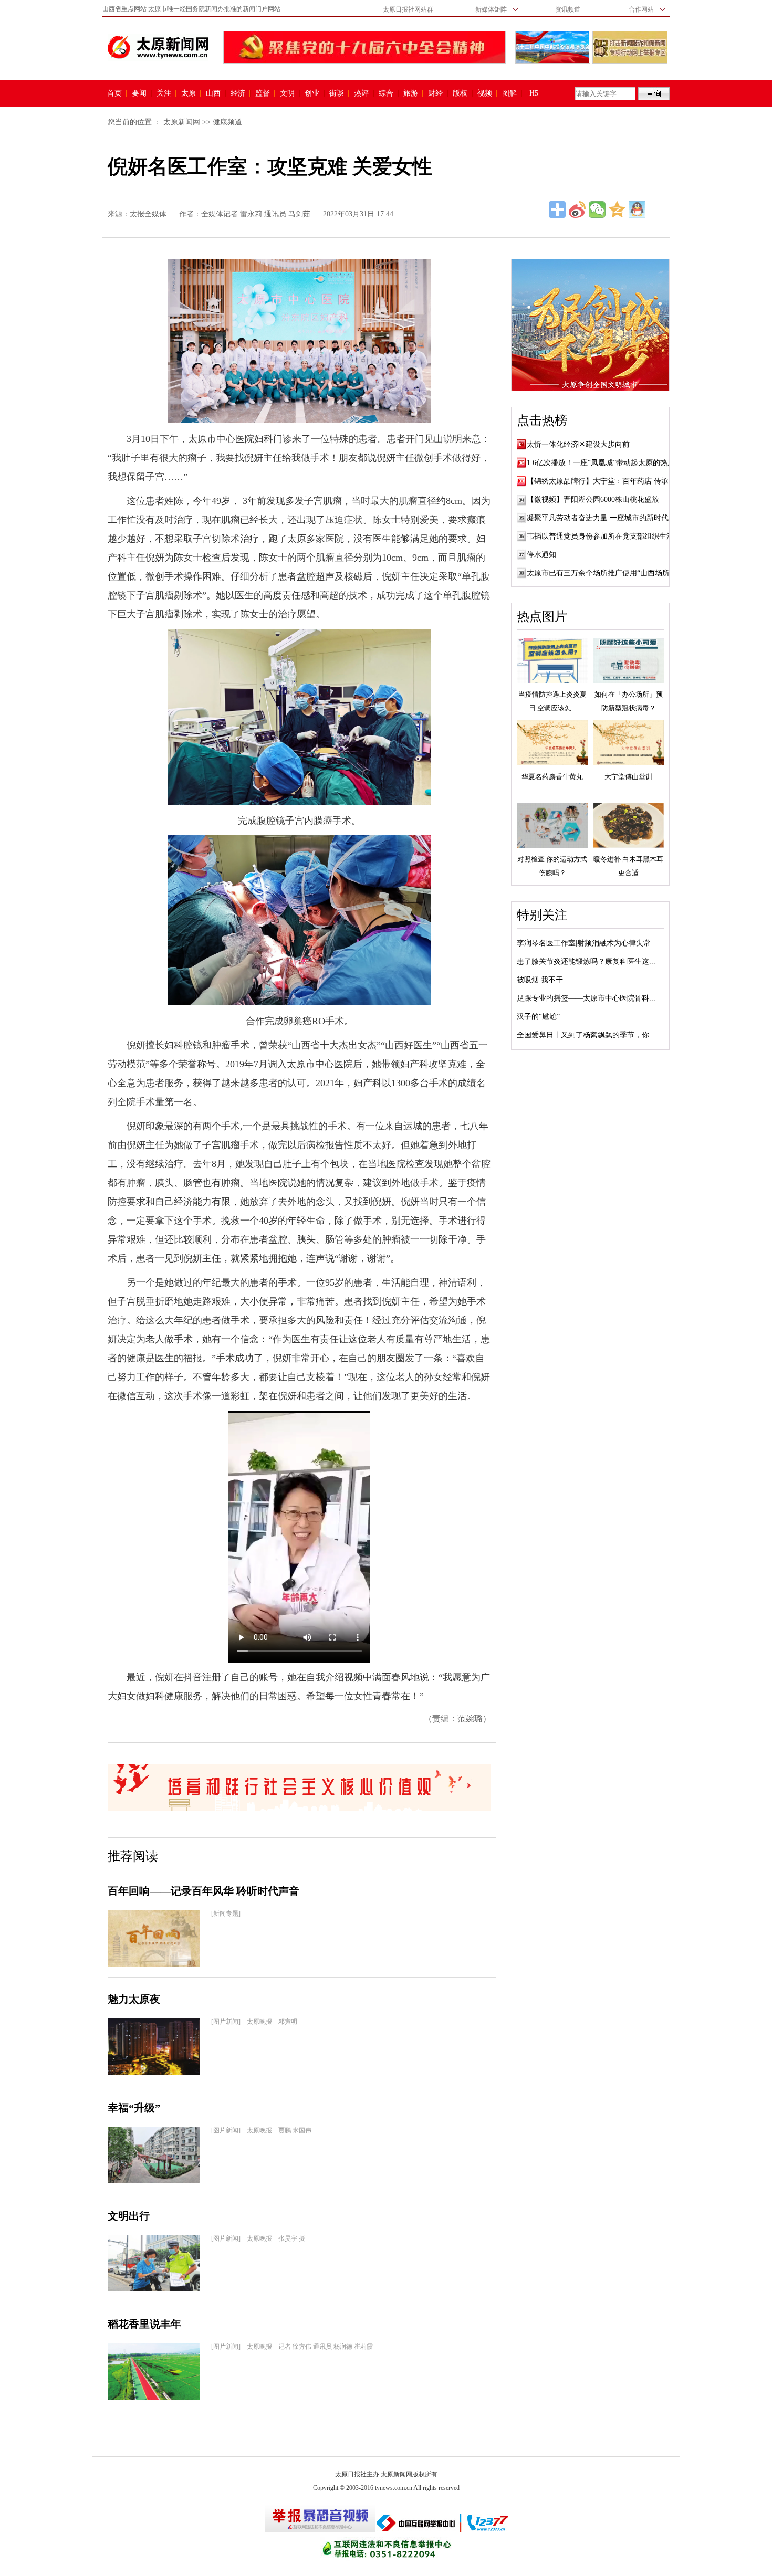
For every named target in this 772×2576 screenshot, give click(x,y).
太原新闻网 (182, 122)
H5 (538, 93)
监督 (263, 93)
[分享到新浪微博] (577, 209)
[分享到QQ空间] (617, 209)
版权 (460, 93)
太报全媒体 (148, 214)
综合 (386, 93)
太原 (189, 93)
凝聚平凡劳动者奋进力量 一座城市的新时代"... (602, 518)
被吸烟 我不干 (540, 980)
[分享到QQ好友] (637, 209)
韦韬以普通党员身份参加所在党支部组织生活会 (604, 536)
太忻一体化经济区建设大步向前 (578, 444)
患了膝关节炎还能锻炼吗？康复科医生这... (586, 961)
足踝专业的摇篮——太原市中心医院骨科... (586, 998)
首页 (114, 93)
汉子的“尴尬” (538, 1017)
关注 (164, 93)
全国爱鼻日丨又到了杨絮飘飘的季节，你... (586, 1035)
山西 (213, 93)
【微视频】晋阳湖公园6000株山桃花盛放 (593, 500)
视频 (485, 93)
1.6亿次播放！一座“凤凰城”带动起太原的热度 (601, 463)
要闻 (139, 93)
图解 (509, 93)
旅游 (411, 93)
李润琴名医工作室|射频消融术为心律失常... (587, 943)
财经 (435, 93)
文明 (287, 93)
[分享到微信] (597, 209)
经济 (238, 93)
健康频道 (227, 122)
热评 (361, 93)
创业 (312, 93)
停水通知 (541, 555)
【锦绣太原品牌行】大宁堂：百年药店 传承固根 (605, 481)
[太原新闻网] (158, 47)
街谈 (337, 93)
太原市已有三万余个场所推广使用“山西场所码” (603, 573)
